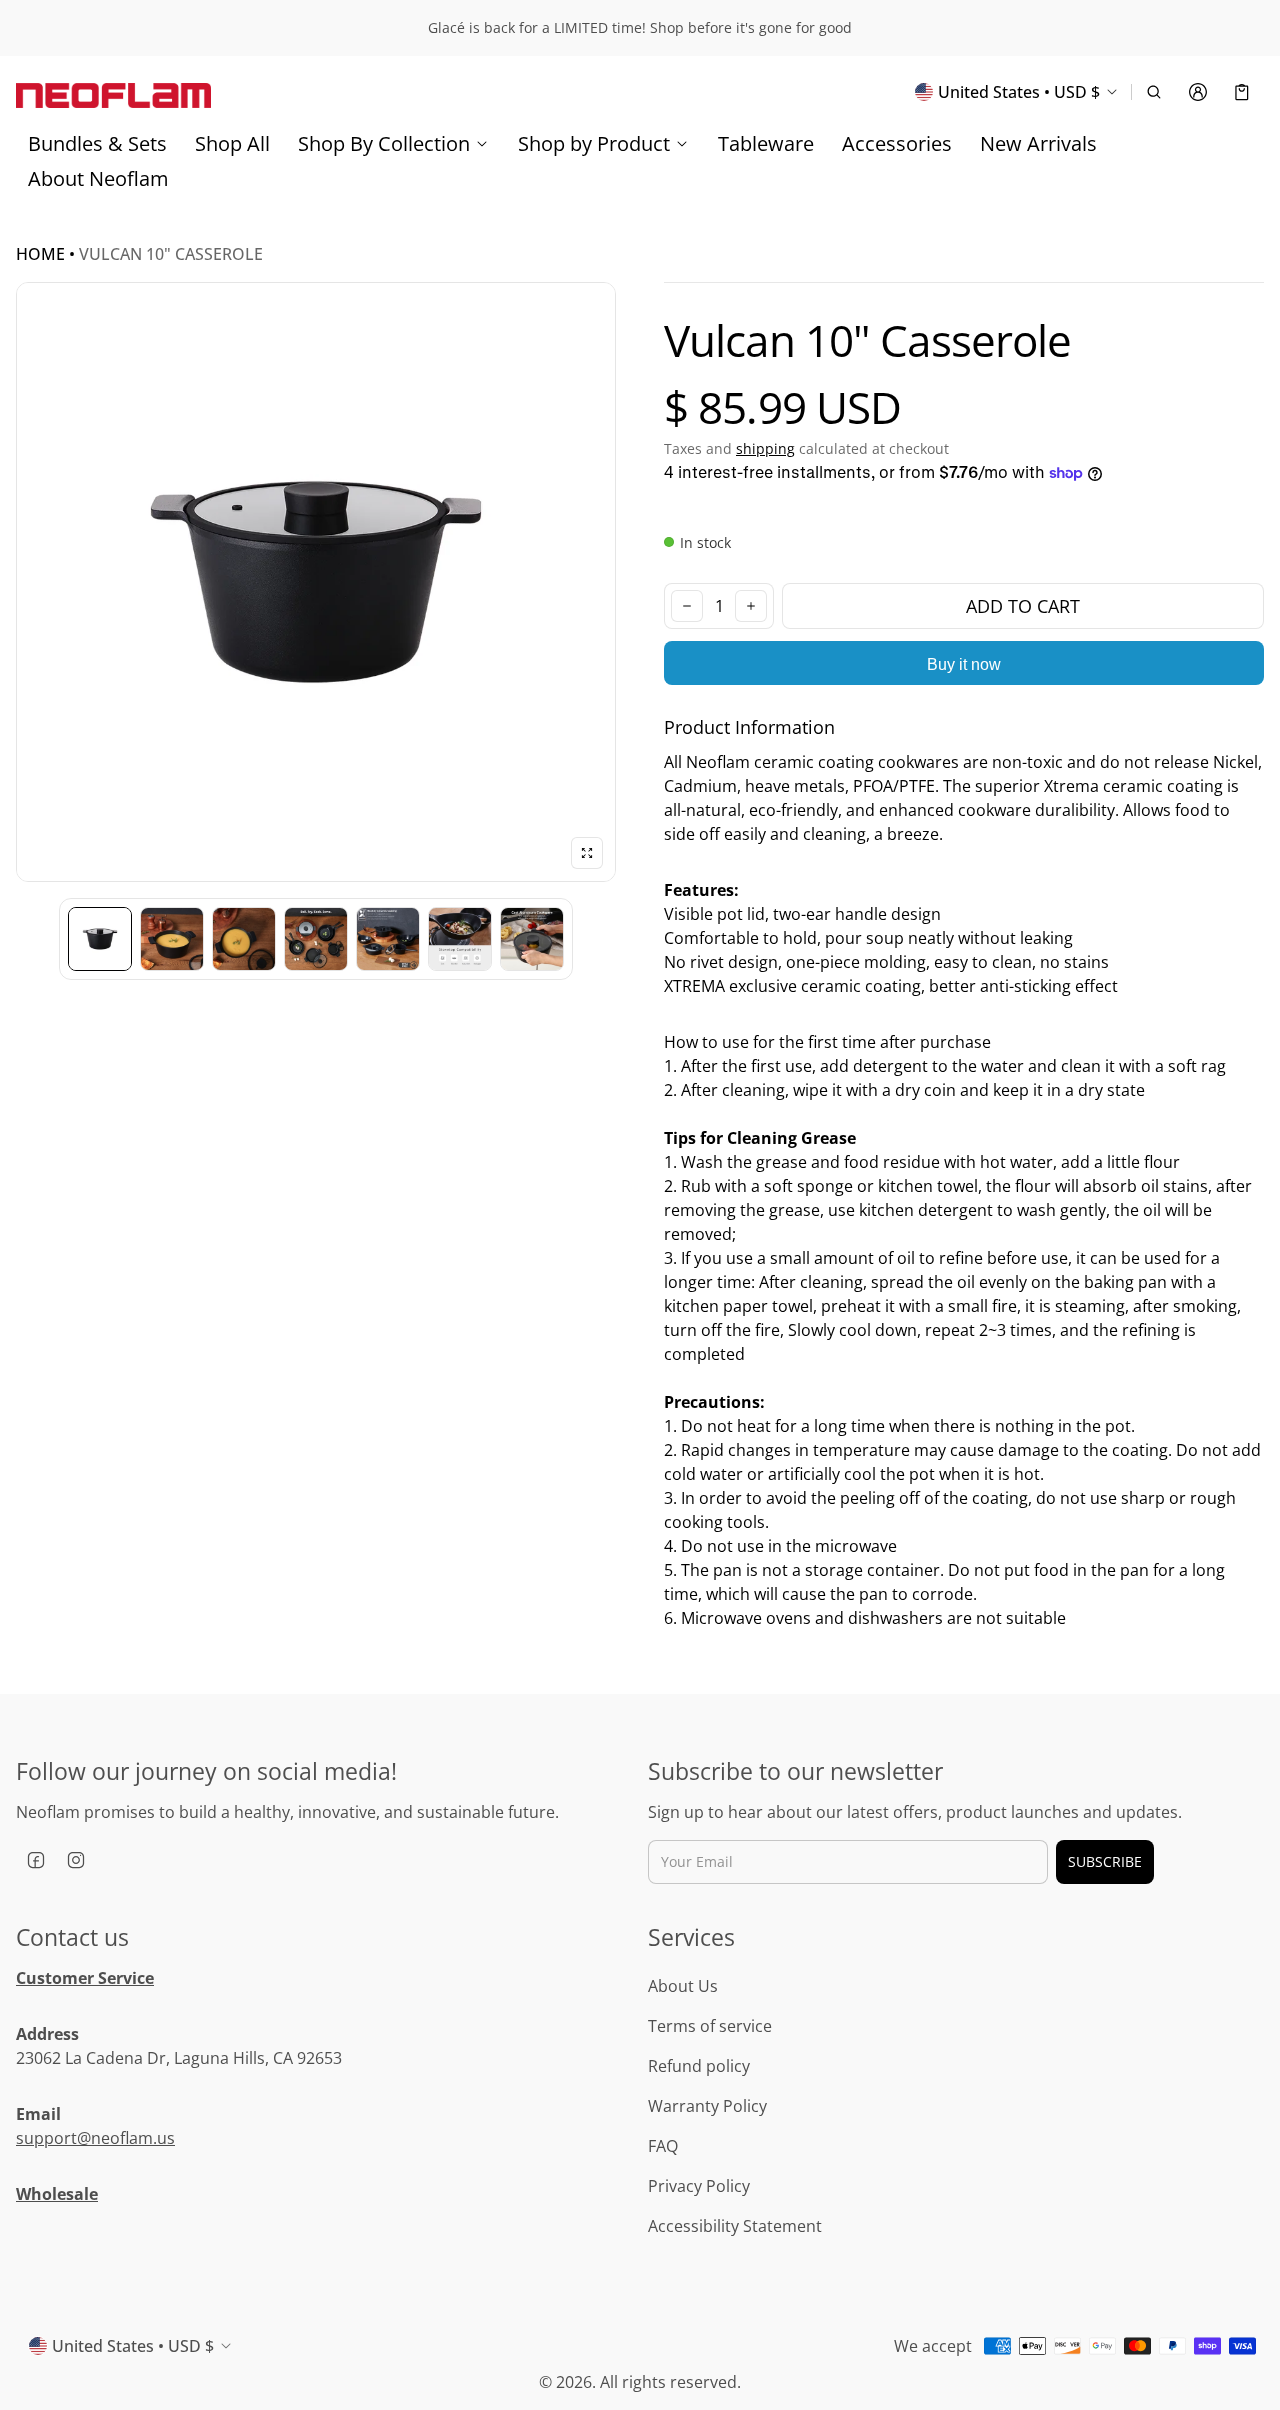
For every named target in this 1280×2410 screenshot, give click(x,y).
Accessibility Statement (735, 2226)
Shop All (232, 143)
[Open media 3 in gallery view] (244, 939)
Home (40, 254)
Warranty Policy (707, 2106)
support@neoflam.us (95, 2138)
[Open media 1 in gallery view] (100, 939)
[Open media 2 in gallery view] (172, 939)
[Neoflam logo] (113, 91)
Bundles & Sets (97, 143)
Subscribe (1105, 1861)
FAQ (663, 2146)
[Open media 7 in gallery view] (532, 939)
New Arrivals (1038, 143)
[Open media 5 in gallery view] (388, 939)
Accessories (897, 143)
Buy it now (964, 664)
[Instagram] (76, 1860)
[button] (1154, 92)
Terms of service (710, 2026)
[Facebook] (36, 1860)
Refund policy (699, 2066)
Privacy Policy (699, 2186)
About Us (683, 1986)
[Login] (1198, 92)
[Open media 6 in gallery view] (460, 939)
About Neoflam (98, 178)
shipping (765, 448)
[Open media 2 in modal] (316, 582)
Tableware (766, 143)
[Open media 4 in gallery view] (316, 939)
